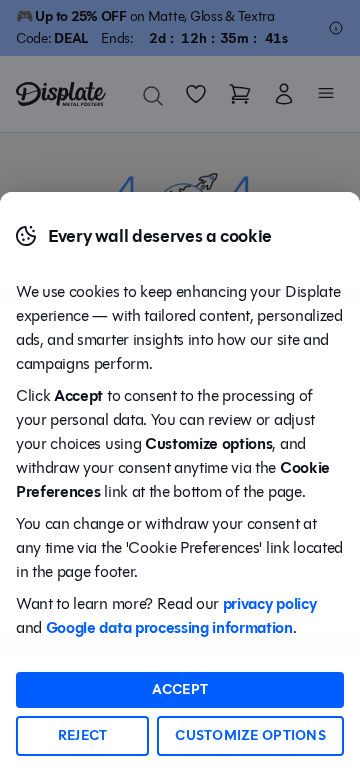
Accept (180, 689)
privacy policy (270, 603)
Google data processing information (169, 627)
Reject (83, 735)
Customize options (250, 735)
